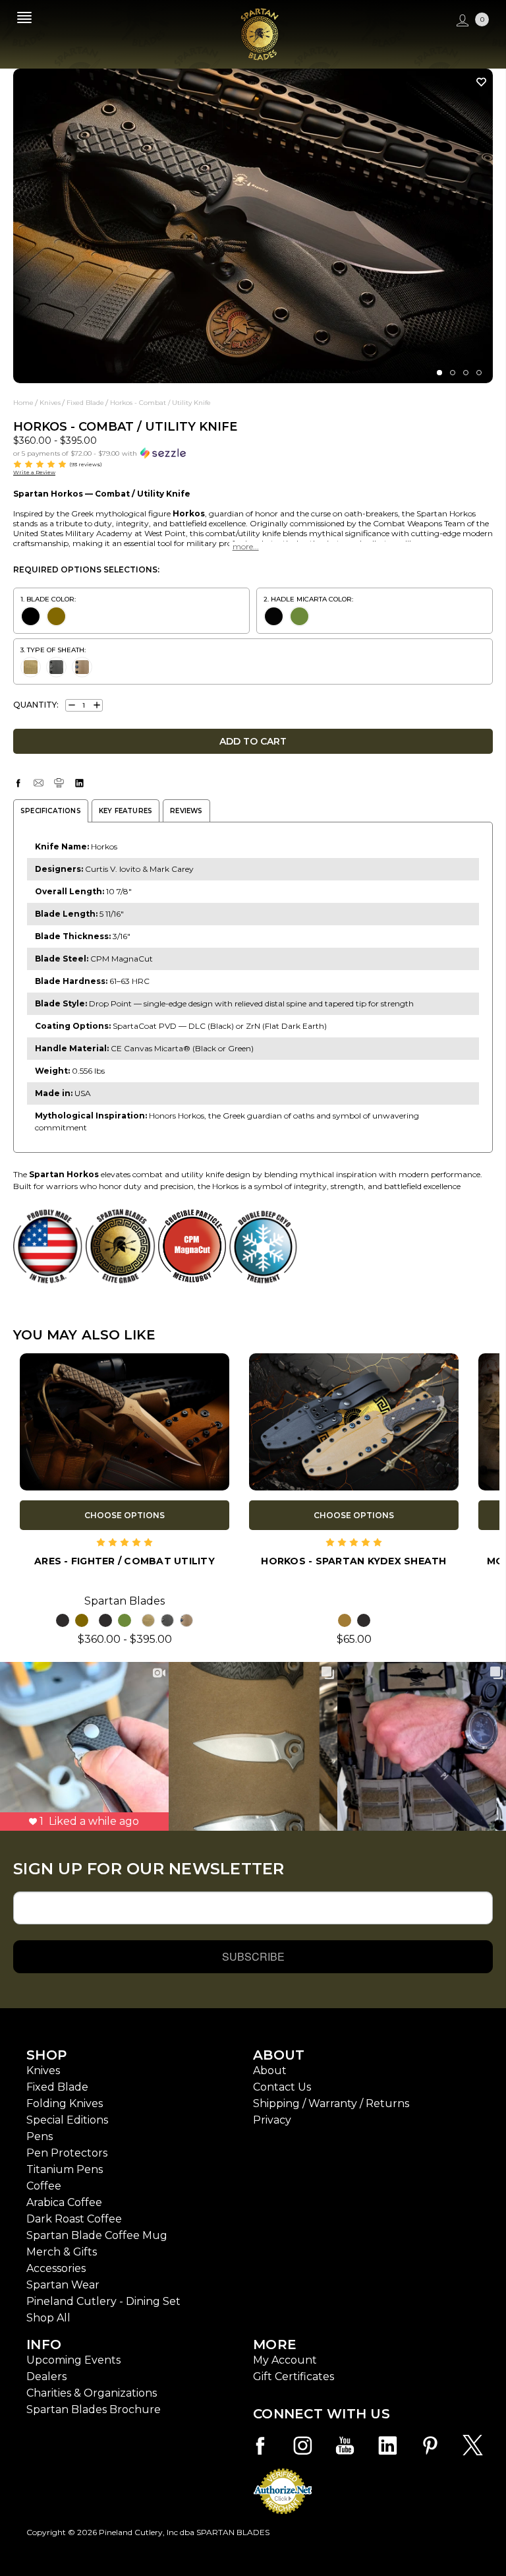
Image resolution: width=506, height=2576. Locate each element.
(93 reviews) (86, 464)
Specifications (51, 811)
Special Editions (67, 2120)
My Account (285, 2360)
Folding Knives (65, 2103)
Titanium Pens (65, 2169)
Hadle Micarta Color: (312, 599)
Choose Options (125, 1515)
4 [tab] (479, 373)
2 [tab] (453, 373)
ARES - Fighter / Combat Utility (125, 1561)
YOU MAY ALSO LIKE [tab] (84, 1335)
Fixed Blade (57, 2087)
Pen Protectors (67, 2153)
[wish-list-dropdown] (478, 82)
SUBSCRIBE (253, 1956)
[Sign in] (461, 21)
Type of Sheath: (56, 650)
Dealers (46, 2377)
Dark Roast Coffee (74, 2219)
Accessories (56, 2268)
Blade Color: (51, 599)
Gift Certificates (294, 2377)
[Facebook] (18, 783)
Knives (43, 2070)
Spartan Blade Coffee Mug (97, 2235)
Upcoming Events (73, 2360)
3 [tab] (466, 373)
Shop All (48, 2318)
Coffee (44, 2186)
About (270, 2070)
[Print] (59, 783)
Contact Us (282, 2087)
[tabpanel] (253, 226)
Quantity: (36, 705)
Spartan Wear (63, 2285)
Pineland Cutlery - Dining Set (103, 2301)
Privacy (272, 2120)
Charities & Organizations (92, 2393)
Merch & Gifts (62, 2252)
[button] (253, 452)
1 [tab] (439, 373)
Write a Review (34, 472)
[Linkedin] (79, 783)
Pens (40, 2136)
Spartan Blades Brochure (94, 2409)
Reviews (186, 811)
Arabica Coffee (64, 2202)
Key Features (126, 811)
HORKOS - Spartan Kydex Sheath (353, 1561)
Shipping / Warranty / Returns (331, 2103)
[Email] (39, 783)
